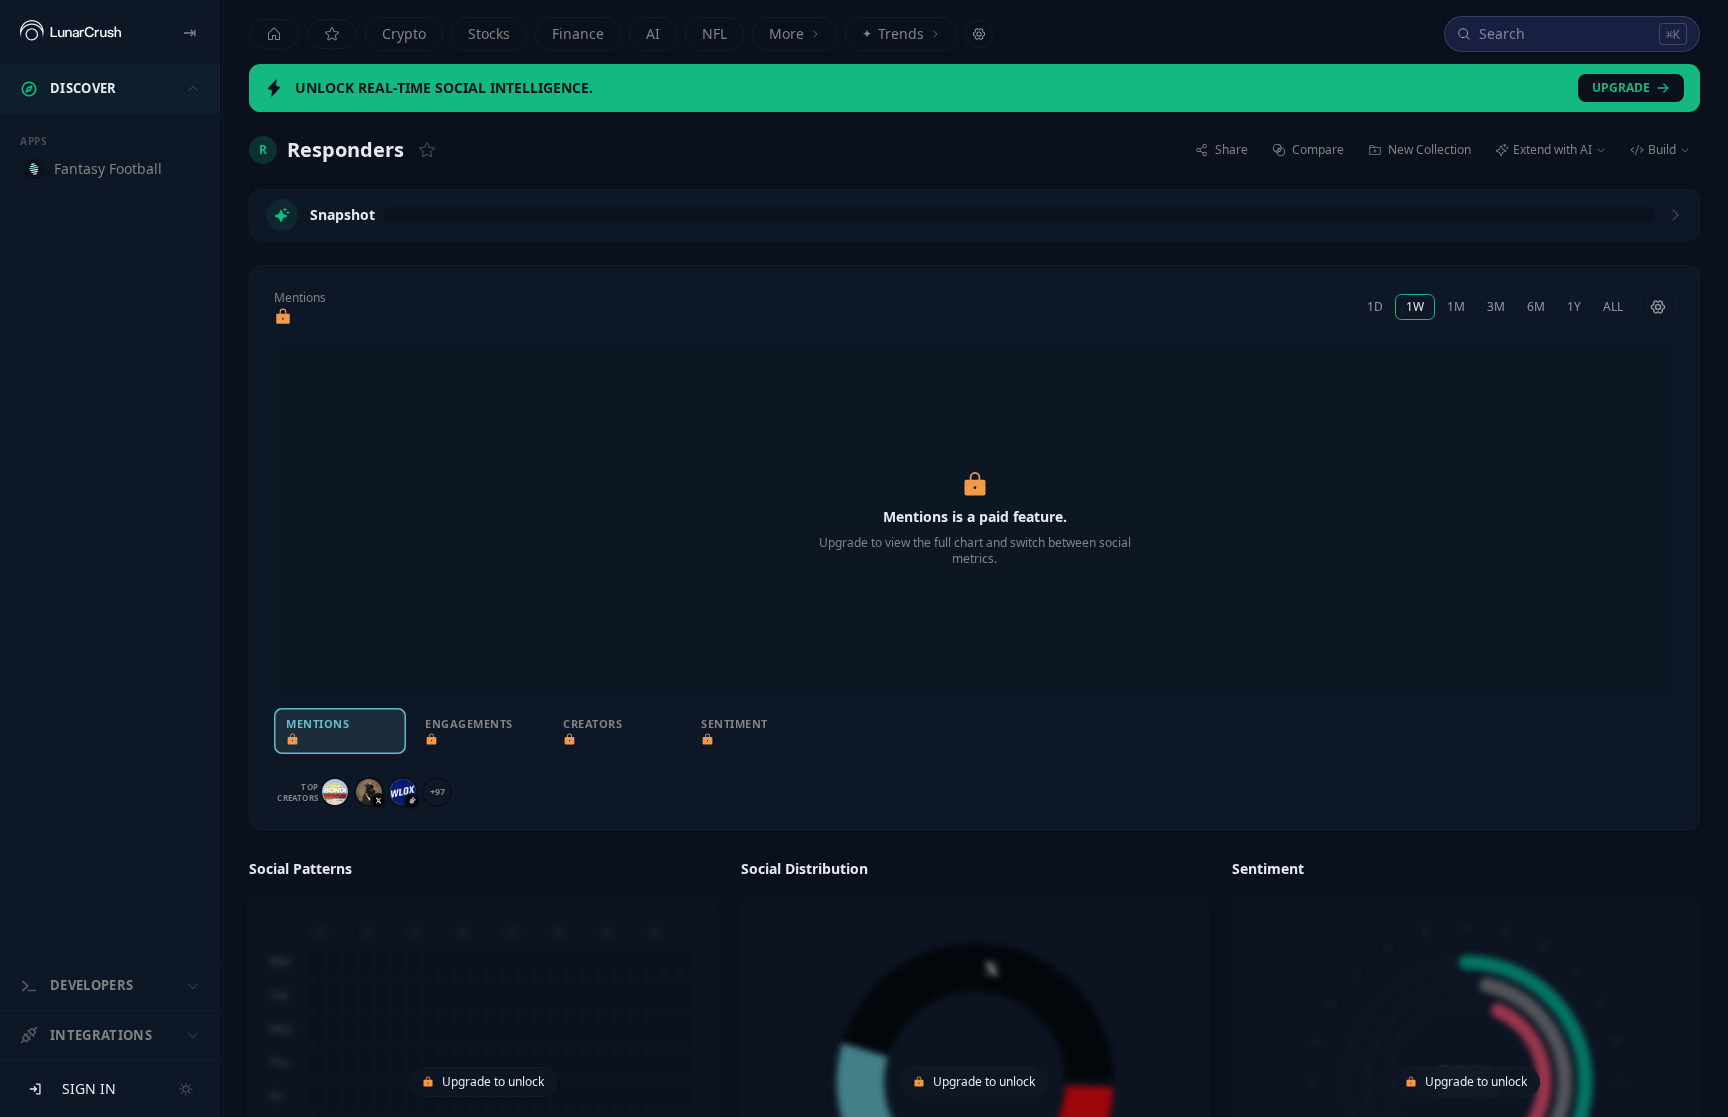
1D (1375, 306)
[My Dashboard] (332, 34)
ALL (1613, 306)
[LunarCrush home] (70, 32)
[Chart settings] (1658, 307)
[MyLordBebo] (369, 792)
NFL (714, 33)
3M (1496, 306)
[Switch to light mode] (186, 1089)
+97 (437, 791)
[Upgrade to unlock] (283, 317)
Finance (578, 33)
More (786, 33)
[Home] (274, 34)
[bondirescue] (335, 792)
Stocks (489, 33)
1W (1415, 306)
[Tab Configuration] (979, 34)
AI (653, 33)
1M (1456, 306)
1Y (1574, 306)
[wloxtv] (403, 792)
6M (1536, 306)
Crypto (404, 33)
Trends (893, 33)
